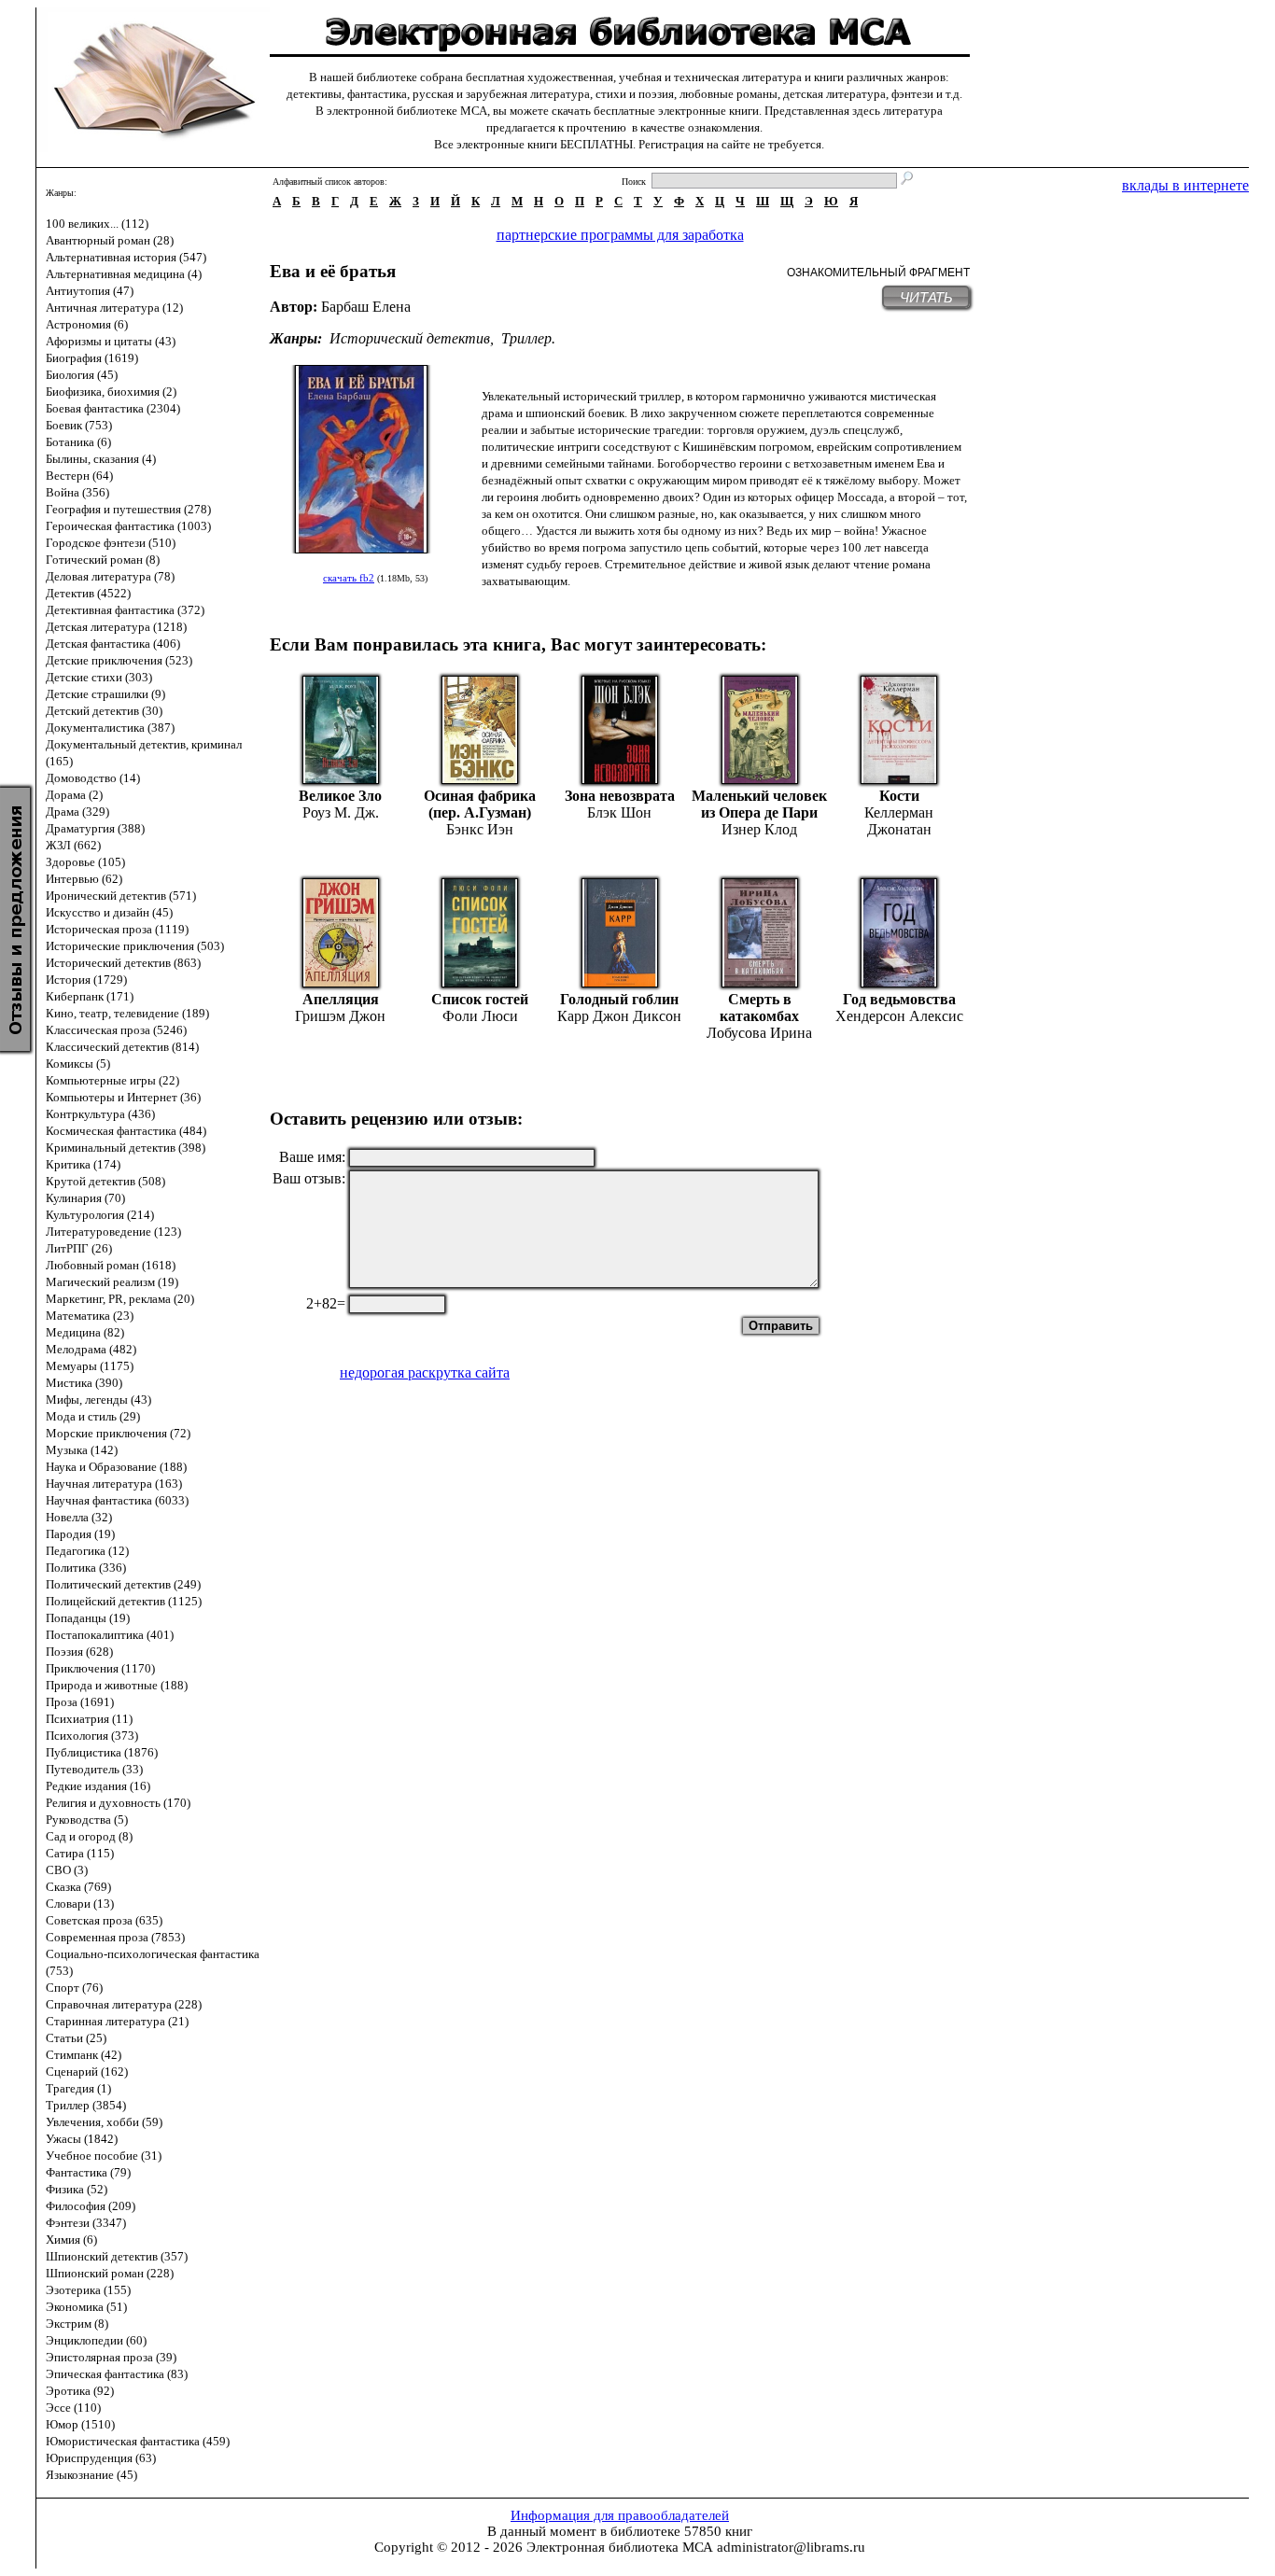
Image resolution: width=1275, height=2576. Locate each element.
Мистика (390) (84, 1383)
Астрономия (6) (87, 324)
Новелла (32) (79, 1517)
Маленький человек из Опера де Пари (759, 804)
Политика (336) (86, 1568)
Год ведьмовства (899, 999)
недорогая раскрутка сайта (425, 1372)
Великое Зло (340, 796)
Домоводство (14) (93, 778)
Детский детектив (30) (104, 711)
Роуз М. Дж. (341, 812)
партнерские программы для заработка (620, 235)
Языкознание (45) (91, 2475)
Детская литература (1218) (116, 627)
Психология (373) (92, 1736)
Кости (899, 796)
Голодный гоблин (619, 999)
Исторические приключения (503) (135, 946)
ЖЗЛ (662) (73, 845)
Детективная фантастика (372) (125, 610)
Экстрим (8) (77, 2324)
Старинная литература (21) (117, 2021)
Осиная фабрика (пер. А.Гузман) (480, 804)
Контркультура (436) (100, 1114)
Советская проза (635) (104, 1920)
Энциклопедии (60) (96, 2340)
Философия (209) (91, 2206)
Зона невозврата (620, 796)
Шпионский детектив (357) (117, 2256)
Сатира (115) (80, 1853)
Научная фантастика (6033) (117, 1500)
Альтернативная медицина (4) (124, 274)
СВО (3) (67, 1870)
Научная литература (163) (114, 1484)
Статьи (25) (76, 2038)
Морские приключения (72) (118, 1433)
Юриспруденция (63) (101, 2458)
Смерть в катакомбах (759, 1008)
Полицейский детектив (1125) (124, 1601)
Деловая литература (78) (110, 576)
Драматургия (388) (95, 828)
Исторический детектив (410, 338)
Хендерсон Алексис (899, 1016)
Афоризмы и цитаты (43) (111, 341)
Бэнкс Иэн (480, 829)
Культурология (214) (100, 1215)
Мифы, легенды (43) (98, 1400)
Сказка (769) (78, 1887)
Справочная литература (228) (124, 2004)
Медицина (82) (85, 1332)
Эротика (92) (80, 2391)
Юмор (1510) (80, 2424)
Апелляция (341, 999)
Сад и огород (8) (89, 1836)
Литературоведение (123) (113, 1232)
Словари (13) (80, 1904)
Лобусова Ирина (759, 1033)
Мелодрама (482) (91, 1349)
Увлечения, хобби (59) (104, 2122)
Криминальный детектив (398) (126, 1148)
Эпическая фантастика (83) (117, 2374)
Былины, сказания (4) (101, 459)
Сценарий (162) (87, 2072)
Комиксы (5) (78, 1064)
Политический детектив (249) (123, 1584)
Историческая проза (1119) (117, 929)
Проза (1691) (80, 1702)
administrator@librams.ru (791, 2547)
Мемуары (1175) (90, 1366)
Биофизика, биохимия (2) (111, 392)
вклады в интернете (1185, 185)
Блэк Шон (619, 812)
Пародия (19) (80, 1534)
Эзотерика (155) (88, 2290)
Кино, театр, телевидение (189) (127, 1013)
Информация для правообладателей (620, 2515)
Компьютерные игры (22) (112, 1080)
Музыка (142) (82, 1450)
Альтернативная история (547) (126, 257)
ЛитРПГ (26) (79, 1248)
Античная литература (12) (114, 308)
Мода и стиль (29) (93, 1416)
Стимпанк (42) (84, 2055)
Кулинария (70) (85, 1198)
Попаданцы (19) (88, 1618)
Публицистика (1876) (102, 1752)
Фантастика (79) (88, 2172)
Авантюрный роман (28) (110, 240)
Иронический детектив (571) (121, 896)
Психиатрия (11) (89, 1719)
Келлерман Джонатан (899, 821)
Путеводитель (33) (94, 1769)
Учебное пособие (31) (104, 2156)
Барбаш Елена (366, 307)
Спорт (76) (74, 1988)
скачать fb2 (349, 578)
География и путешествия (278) (128, 509)
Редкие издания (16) (98, 1786)
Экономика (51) (86, 2307)
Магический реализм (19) (112, 1282)
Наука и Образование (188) (116, 1467)
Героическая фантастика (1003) (128, 526)
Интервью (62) (84, 879)
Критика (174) (83, 1164)
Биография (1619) (92, 358)
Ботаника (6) (78, 442)
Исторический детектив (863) (123, 963)
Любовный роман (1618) (111, 1265)
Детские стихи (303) (99, 677)
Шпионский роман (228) (110, 2273)
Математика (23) (90, 1316)
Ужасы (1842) (82, 2139)
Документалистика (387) (110, 728)
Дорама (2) (74, 795)
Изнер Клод (759, 829)
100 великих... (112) (97, 224)
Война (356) (77, 492)
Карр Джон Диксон (619, 1016)
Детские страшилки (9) (105, 694)
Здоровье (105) (85, 862)
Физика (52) (77, 2189)
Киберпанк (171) (90, 996)
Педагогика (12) (87, 1551)
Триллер (526, 338)
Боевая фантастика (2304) (113, 408)
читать (926, 297)
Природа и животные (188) (117, 1685)
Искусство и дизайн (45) (109, 912)
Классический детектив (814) (122, 1047)
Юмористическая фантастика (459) (138, 2441)
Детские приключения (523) (119, 660)
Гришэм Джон (340, 1016)
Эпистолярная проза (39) (111, 2357)
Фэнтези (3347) (86, 2223)
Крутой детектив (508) (105, 1181)
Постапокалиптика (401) (110, 1635)
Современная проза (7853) (115, 1937)
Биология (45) (82, 375)
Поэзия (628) (79, 1652)
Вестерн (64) (79, 476)
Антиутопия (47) (90, 291)
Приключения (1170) (100, 1668)
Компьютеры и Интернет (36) (123, 1097)
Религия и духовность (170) (118, 1803)
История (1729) (86, 980)
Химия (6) (71, 2240)
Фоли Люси (480, 1016)
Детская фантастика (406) (113, 644)
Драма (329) (77, 812)
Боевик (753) (79, 425)
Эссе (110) (73, 2408)
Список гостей (480, 999)
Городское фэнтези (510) (111, 543)
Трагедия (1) (78, 2088)
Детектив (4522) (88, 593)
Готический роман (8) (103, 560)
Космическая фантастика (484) (126, 1131)
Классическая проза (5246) (116, 1030)
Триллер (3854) (86, 2105)
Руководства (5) (87, 1820)
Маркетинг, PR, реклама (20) (120, 1299)
